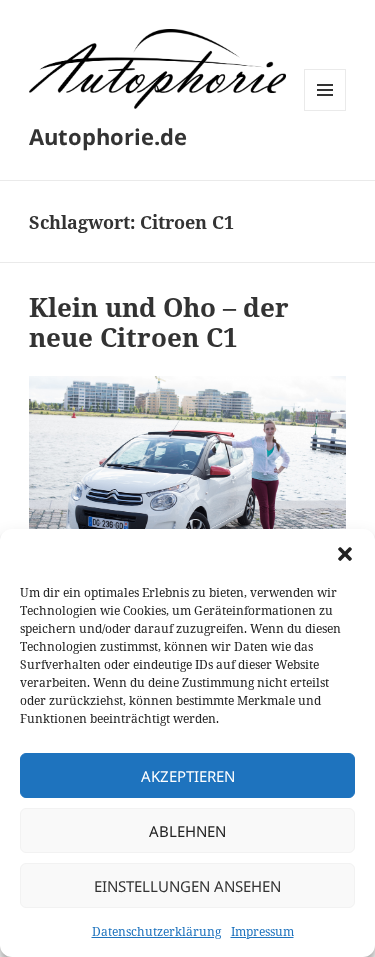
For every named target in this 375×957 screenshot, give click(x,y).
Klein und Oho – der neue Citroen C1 (159, 322)
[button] (345, 554)
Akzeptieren (188, 776)
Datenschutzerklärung (156, 931)
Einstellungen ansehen (187, 886)
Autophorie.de (108, 136)
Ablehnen (187, 831)
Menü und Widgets (325, 110)
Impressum (262, 931)
